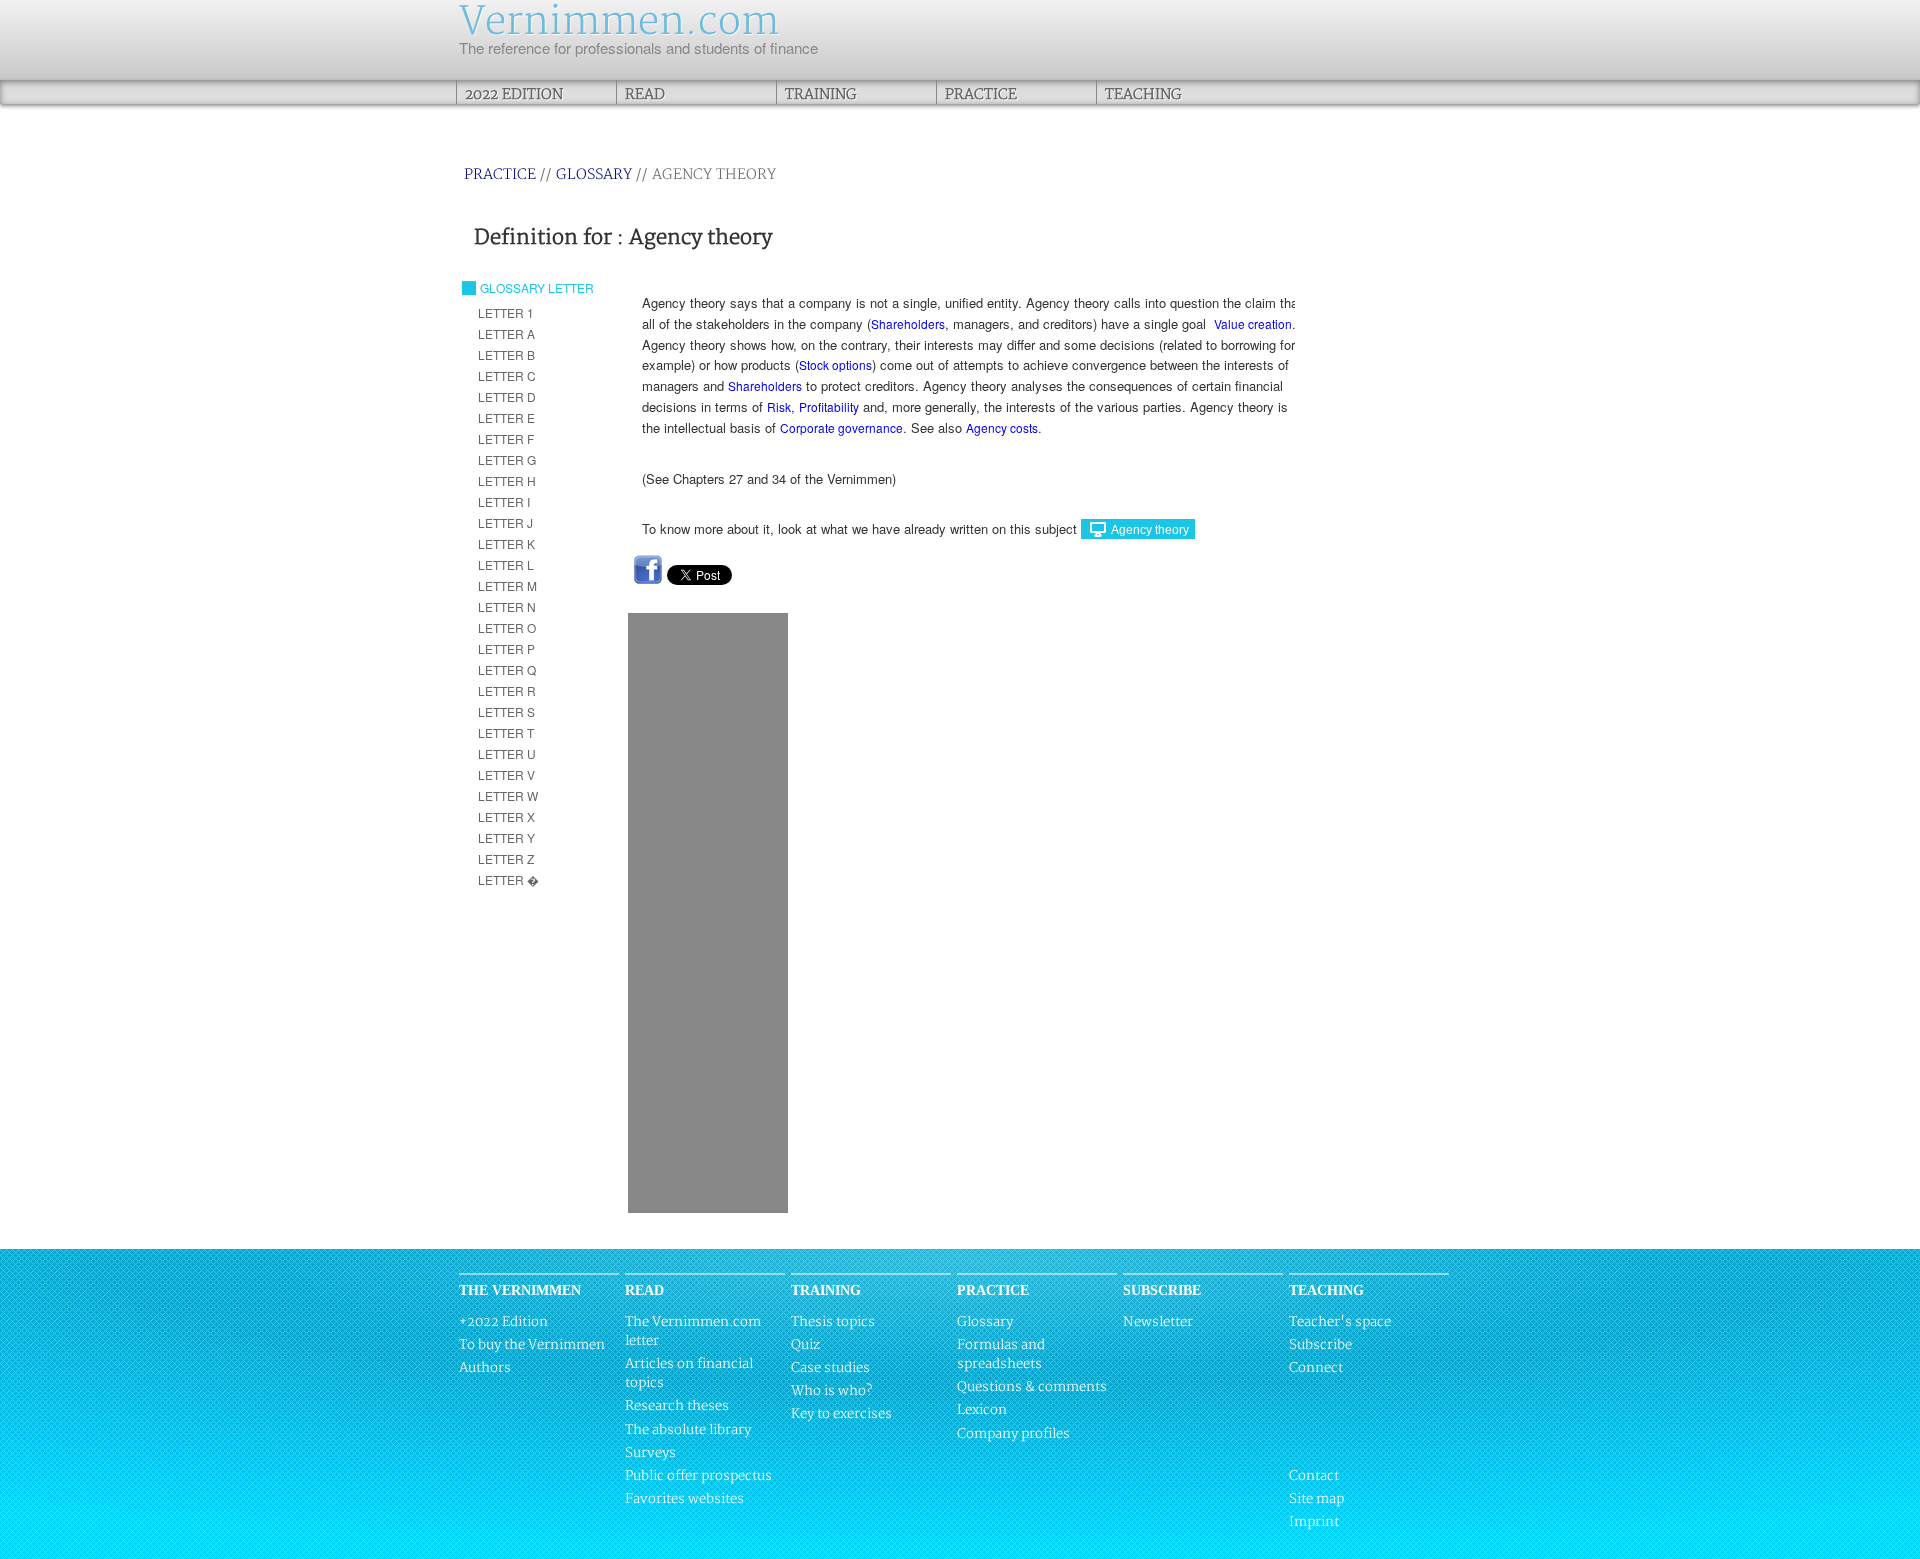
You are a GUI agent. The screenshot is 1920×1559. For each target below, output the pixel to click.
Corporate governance (841, 427)
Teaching (1143, 94)
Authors (485, 1368)
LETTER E (506, 417)
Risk (779, 406)
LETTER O (507, 627)
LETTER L (506, 564)
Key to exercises (841, 1414)
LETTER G (507, 459)
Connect (1316, 1368)
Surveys (650, 1453)
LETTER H (507, 480)
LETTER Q (507, 669)
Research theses (677, 1406)
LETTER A (506, 333)
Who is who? (831, 1391)
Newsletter (1158, 1322)
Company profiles (1013, 1434)
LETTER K (506, 543)
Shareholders (908, 323)
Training (821, 94)
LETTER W (508, 795)
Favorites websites (684, 1499)
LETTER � (508, 879)
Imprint (1314, 1522)
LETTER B (506, 354)
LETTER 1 (506, 312)
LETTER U (507, 753)
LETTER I (504, 501)
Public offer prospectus (698, 1476)
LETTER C (507, 375)
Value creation (1253, 323)
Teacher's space (1340, 1322)
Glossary (594, 174)
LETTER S (506, 711)
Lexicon (982, 1410)
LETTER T (506, 732)
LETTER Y (506, 837)
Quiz (805, 1345)
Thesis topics (833, 1322)
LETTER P (506, 648)
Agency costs (1002, 427)
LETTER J (505, 522)
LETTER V (506, 774)
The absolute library (688, 1430)
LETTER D (507, 396)
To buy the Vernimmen (532, 1345)
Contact (1314, 1476)
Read (645, 94)
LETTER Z (506, 858)
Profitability (829, 406)
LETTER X (506, 816)
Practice (981, 94)
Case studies (830, 1368)
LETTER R (507, 690)
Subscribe (1320, 1345)
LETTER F (506, 438)
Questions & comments (1032, 1387)
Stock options (835, 364)
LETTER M (507, 585)
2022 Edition (514, 94)
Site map (1316, 1499)
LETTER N (507, 606)
